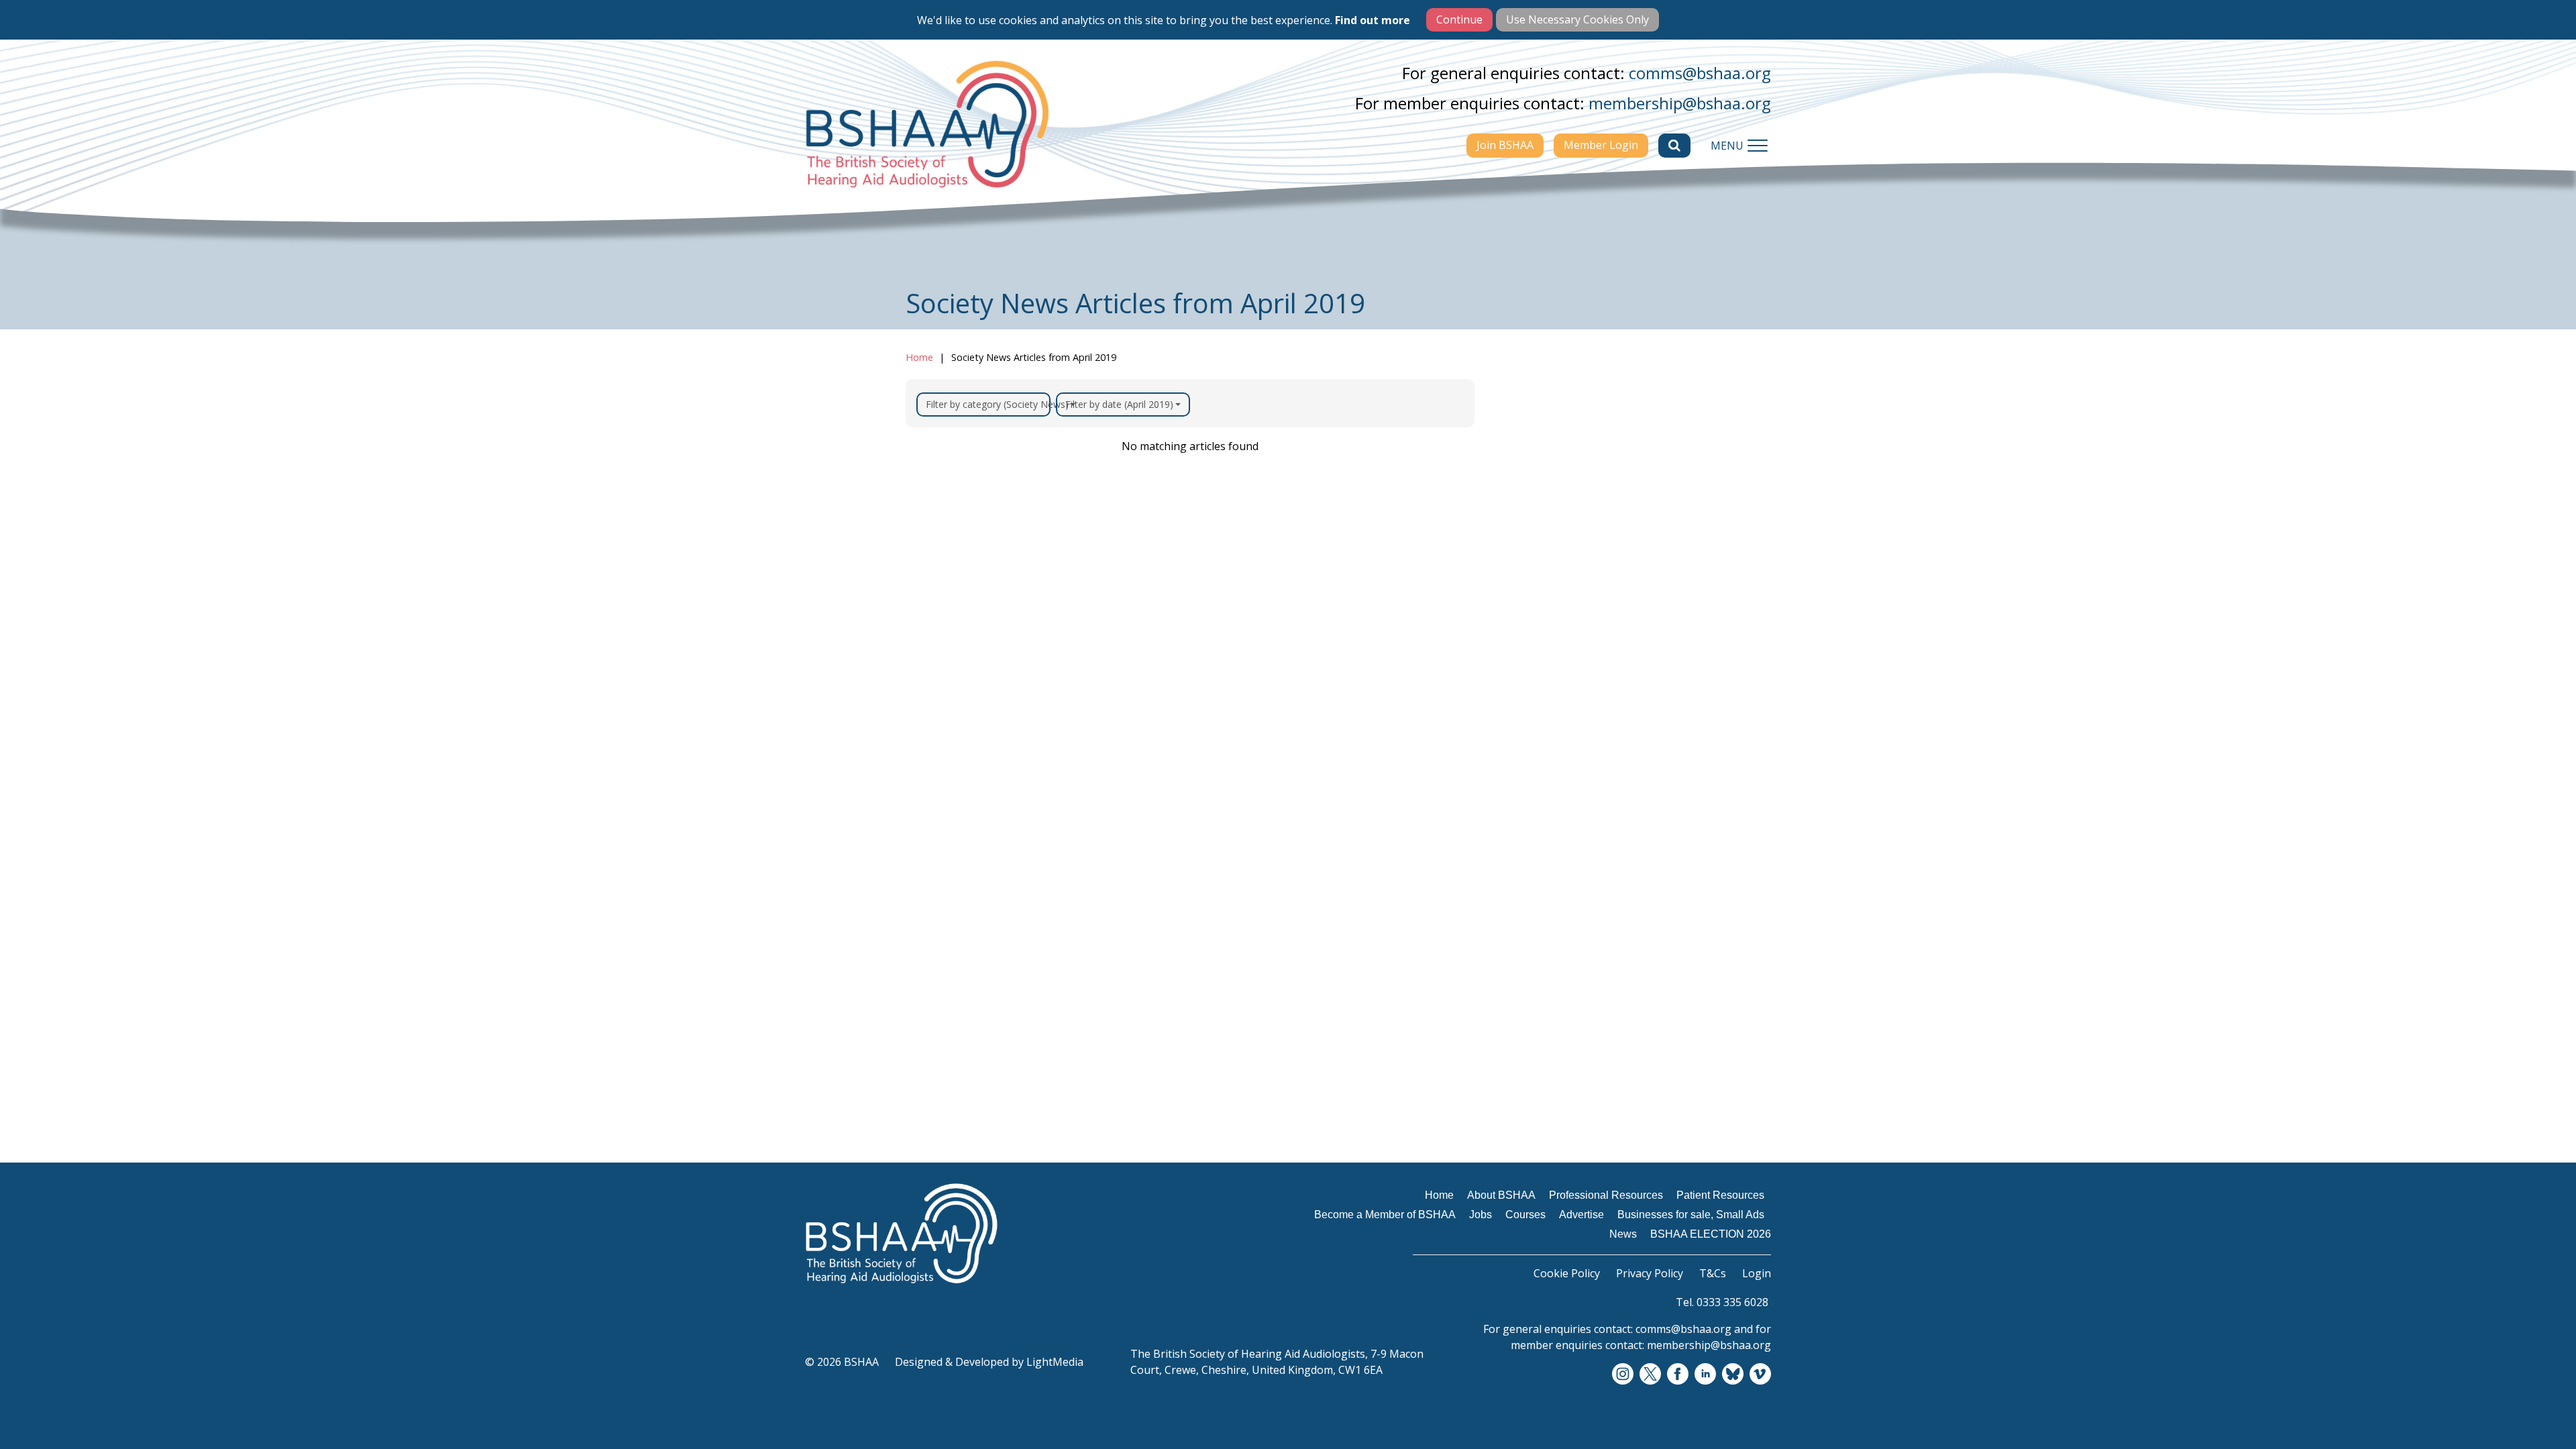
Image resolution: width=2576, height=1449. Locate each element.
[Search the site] (1674, 146)
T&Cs (1713, 1273)
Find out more (1373, 20)
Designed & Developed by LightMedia (989, 1362)
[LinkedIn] (1705, 1375)
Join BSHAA (1505, 145)
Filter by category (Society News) (988, 404)
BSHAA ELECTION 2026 (1567, 761)
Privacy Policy (1650, 1273)
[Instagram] (1623, 1375)
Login (1757, 1273)
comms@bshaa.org (1700, 73)
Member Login (1601, 145)
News (1519, 735)
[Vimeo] (1760, 1375)
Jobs (1516, 614)
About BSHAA (1542, 494)
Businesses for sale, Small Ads (1575, 701)
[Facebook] (1678, 1375)
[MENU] (1758, 146)
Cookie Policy (1567, 1273)
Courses (1526, 641)
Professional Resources (1566, 520)
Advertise (1531, 667)
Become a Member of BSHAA (1563, 580)
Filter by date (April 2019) (1119, 404)
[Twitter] (1650, 1375)
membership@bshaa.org (1680, 103)
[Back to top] (2536, 1409)
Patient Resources (1554, 546)
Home (919, 357)
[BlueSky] (1733, 1375)
